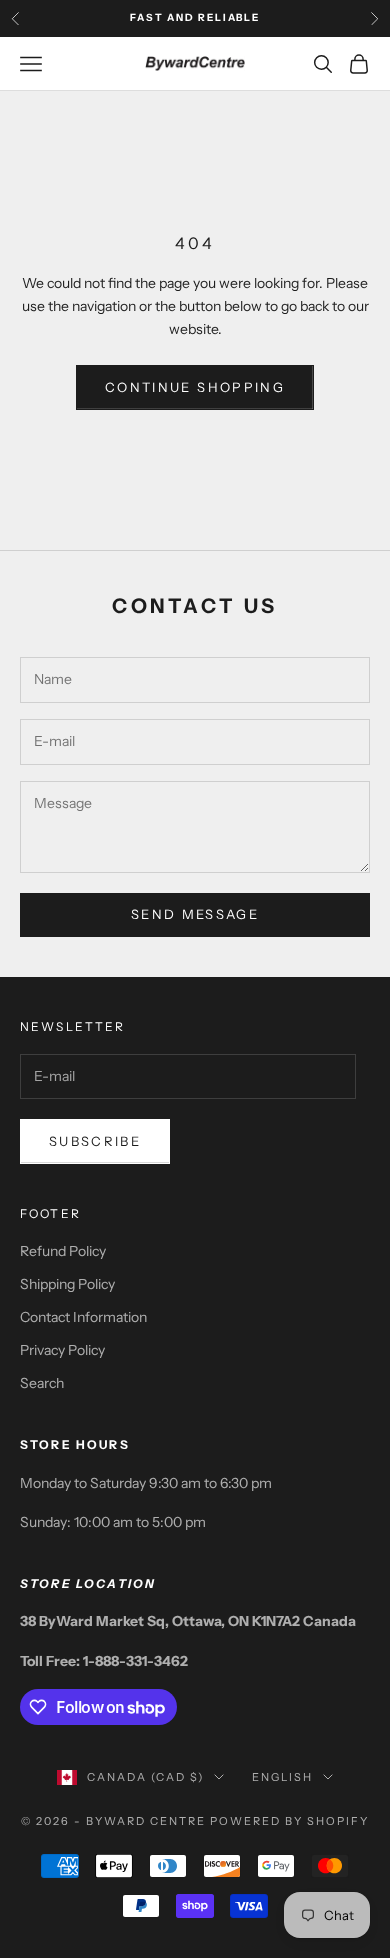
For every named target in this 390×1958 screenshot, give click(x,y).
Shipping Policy (67, 1284)
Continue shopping (195, 387)
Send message (195, 914)
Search (42, 1383)
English (282, 1777)
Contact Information (83, 1317)
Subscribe (95, 1141)
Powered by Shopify (289, 1821)
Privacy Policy (62, 1350)
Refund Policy (63, 1251)
